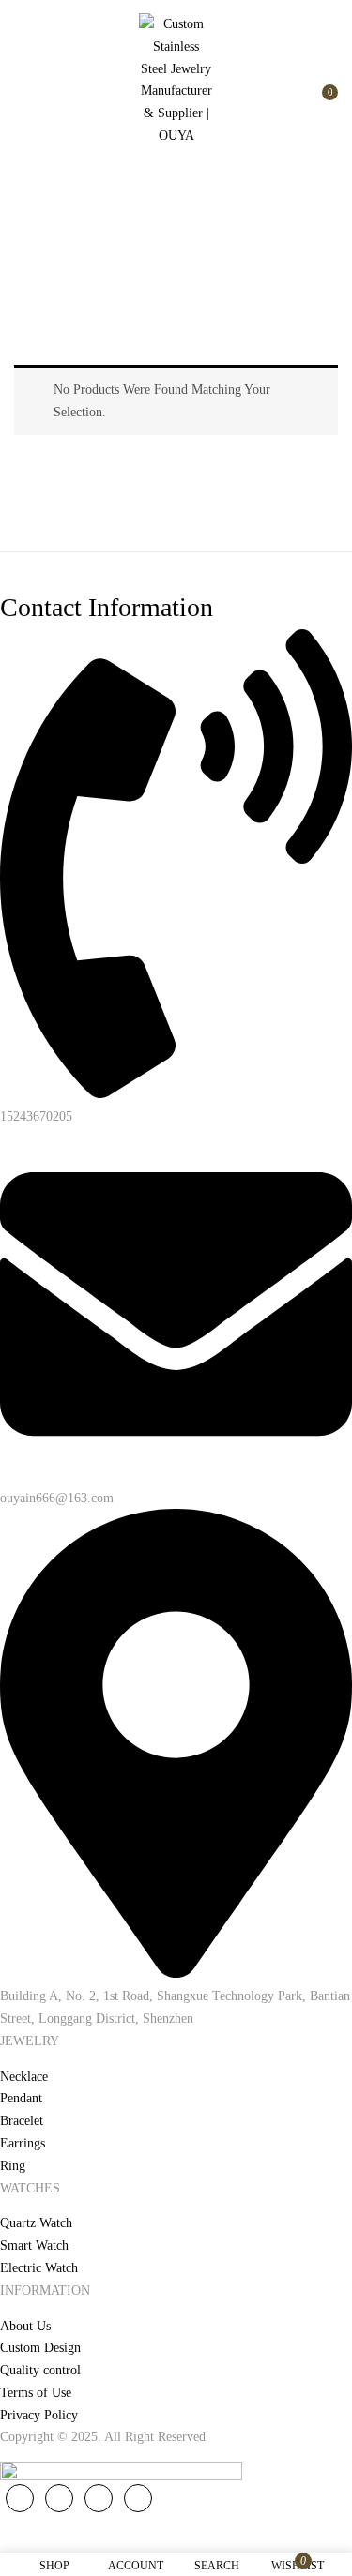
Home (107, 258)
